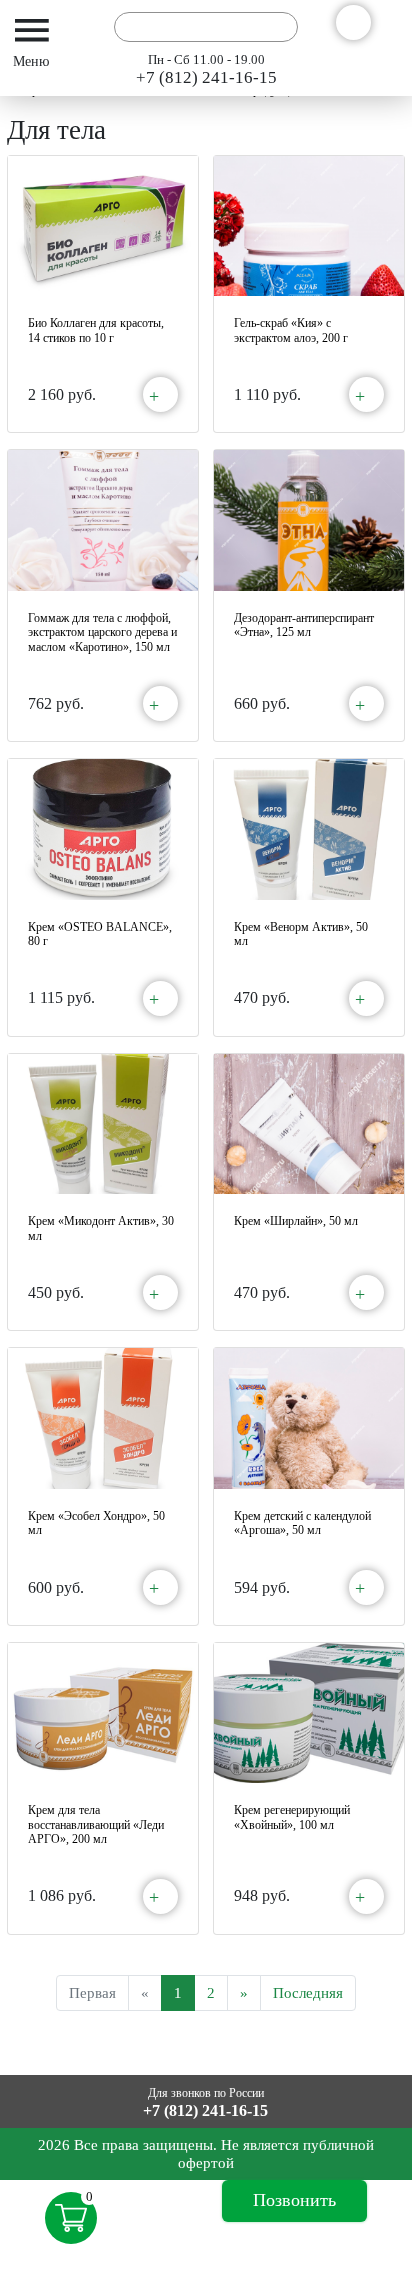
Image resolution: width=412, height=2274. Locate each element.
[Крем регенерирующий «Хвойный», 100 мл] (309, 1713)
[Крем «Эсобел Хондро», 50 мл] (103, 1418)
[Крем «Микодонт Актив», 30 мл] (103, 1124)
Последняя (308, 1993)
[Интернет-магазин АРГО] (77, 26)
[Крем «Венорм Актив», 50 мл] (309, 829)
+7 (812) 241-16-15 (206, 77)
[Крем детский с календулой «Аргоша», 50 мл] (309, 1418)
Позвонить (294, 2200)
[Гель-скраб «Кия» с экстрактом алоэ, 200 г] (309, 226)
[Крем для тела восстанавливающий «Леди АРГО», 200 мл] (103, 1713)
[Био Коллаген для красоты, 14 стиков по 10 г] (103, 226)
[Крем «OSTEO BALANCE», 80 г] (103, 829)
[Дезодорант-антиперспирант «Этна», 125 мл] (309, 520)
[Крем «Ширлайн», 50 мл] (309, 1124)
